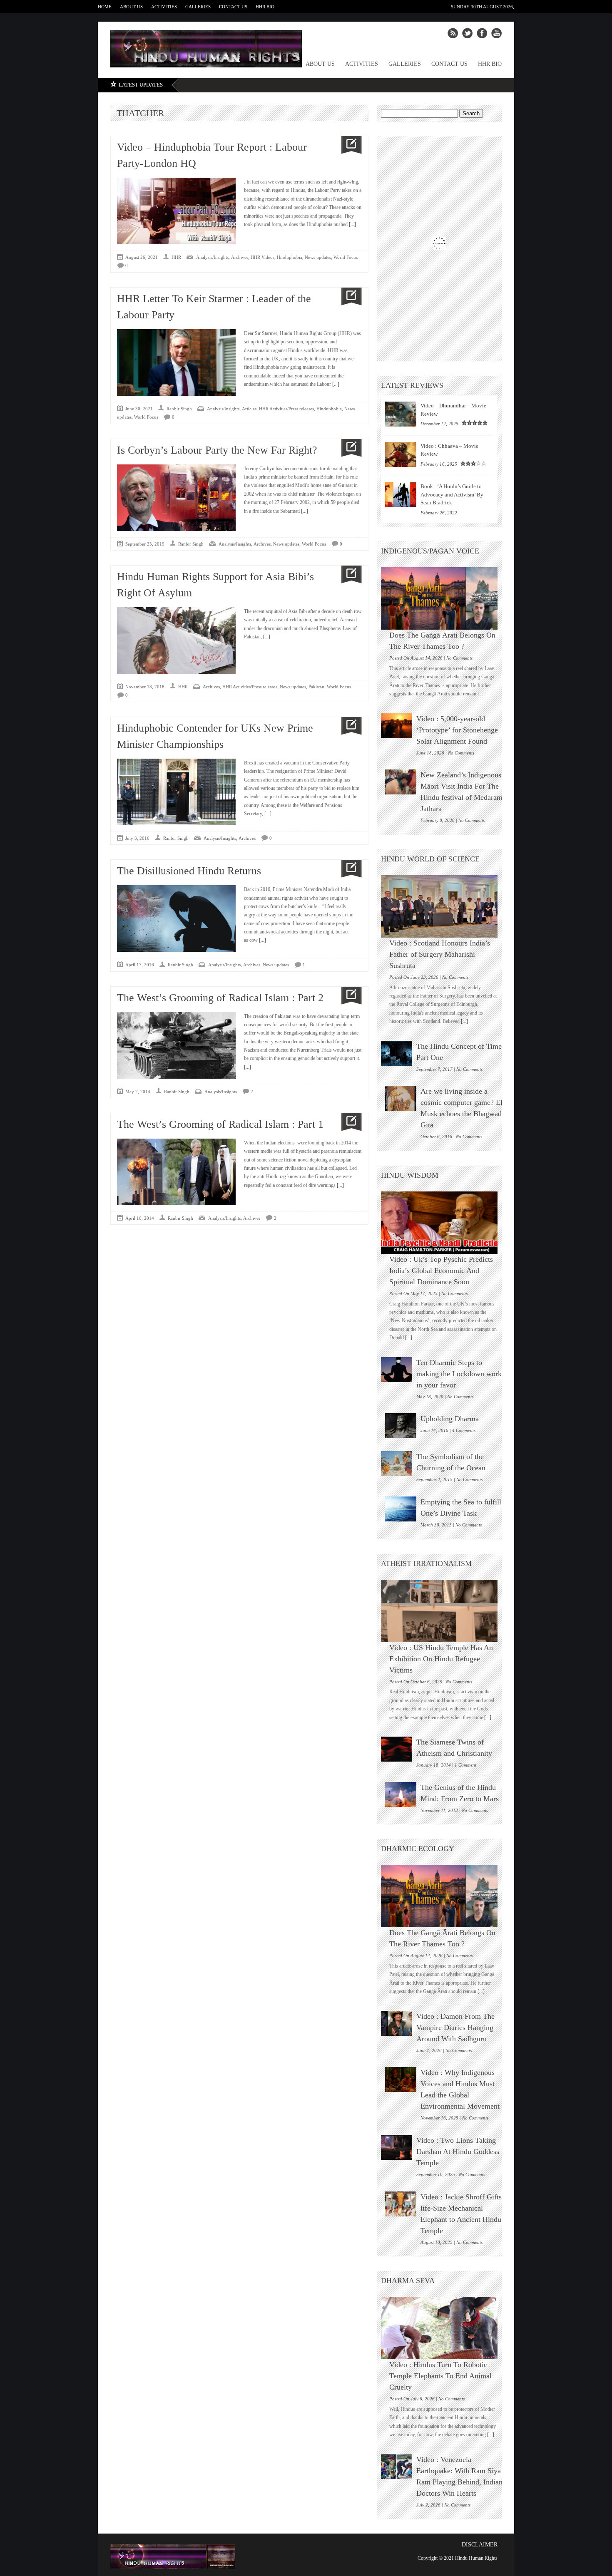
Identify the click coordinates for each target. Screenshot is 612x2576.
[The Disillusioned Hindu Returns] (348, 869)
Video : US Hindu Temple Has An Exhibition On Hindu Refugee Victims (441, 1659)
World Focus (346, 257)
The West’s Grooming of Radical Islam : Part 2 (220, 998)
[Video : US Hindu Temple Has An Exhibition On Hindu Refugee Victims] (443, 1611)
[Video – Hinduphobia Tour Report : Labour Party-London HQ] (348, 145)
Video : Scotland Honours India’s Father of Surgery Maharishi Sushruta (440, 954)
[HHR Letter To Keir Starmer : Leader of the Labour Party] (348, 297)
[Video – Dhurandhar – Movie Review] (401, 414)
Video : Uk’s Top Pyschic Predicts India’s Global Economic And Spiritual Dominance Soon (441, 1271)
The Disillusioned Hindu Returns (189, 871)
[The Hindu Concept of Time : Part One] (397, 1053)
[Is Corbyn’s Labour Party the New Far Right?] (348, 448)
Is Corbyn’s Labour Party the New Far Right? (217, 450)
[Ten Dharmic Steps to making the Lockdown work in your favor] (397, 1370)
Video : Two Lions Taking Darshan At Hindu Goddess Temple (458, 2152)
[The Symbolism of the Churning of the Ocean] (397, 1464)
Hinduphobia (290, 257)
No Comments (459, 658)
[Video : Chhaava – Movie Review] (401, 454)
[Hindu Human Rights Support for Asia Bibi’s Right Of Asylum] (348, 575)
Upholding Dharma (450, 1419)
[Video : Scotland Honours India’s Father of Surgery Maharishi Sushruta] (443, 906)
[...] (352, 224)
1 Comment (465, 1765)
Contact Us (233, 7)
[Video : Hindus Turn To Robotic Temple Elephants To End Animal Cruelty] (443, 2328)
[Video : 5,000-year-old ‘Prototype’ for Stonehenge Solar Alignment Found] (397, 726)
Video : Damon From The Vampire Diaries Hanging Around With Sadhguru (455, 2028)
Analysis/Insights (212, 257)
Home (105, 7)
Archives (240, 257)
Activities (164, 7)
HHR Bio (265, 7)
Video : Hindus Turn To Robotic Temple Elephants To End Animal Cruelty (440, 2376)
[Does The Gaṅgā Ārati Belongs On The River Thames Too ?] (443, 598)
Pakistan (316, 687)
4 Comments (464, 1430)
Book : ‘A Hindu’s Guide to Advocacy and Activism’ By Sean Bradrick (452, 494)
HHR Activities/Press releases (286, 409)
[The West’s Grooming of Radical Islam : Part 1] (348, 1122)
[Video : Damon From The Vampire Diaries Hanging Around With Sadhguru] (397, 2023)
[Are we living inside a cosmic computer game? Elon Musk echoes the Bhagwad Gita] (401, 1098)
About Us (131, 7)
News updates (318, 257)
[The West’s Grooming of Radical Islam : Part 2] (348, 996)
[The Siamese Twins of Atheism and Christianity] (397, 1749)
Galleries (198, 7)
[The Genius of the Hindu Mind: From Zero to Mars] (401, 1794)
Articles (249, 409)
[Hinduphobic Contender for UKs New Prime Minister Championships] (348, 726)
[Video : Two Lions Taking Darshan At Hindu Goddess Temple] (397, 2147)
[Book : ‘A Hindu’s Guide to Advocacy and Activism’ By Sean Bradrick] (401, 495)
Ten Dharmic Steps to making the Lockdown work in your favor (459, 1374)
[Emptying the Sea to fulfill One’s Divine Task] (401, 1509)
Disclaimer (480, 2545)
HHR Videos (262, 257)
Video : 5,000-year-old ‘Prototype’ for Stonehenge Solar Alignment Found (457, 730)
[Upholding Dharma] (401, 1426)
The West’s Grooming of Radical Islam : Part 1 (220, 1124)
